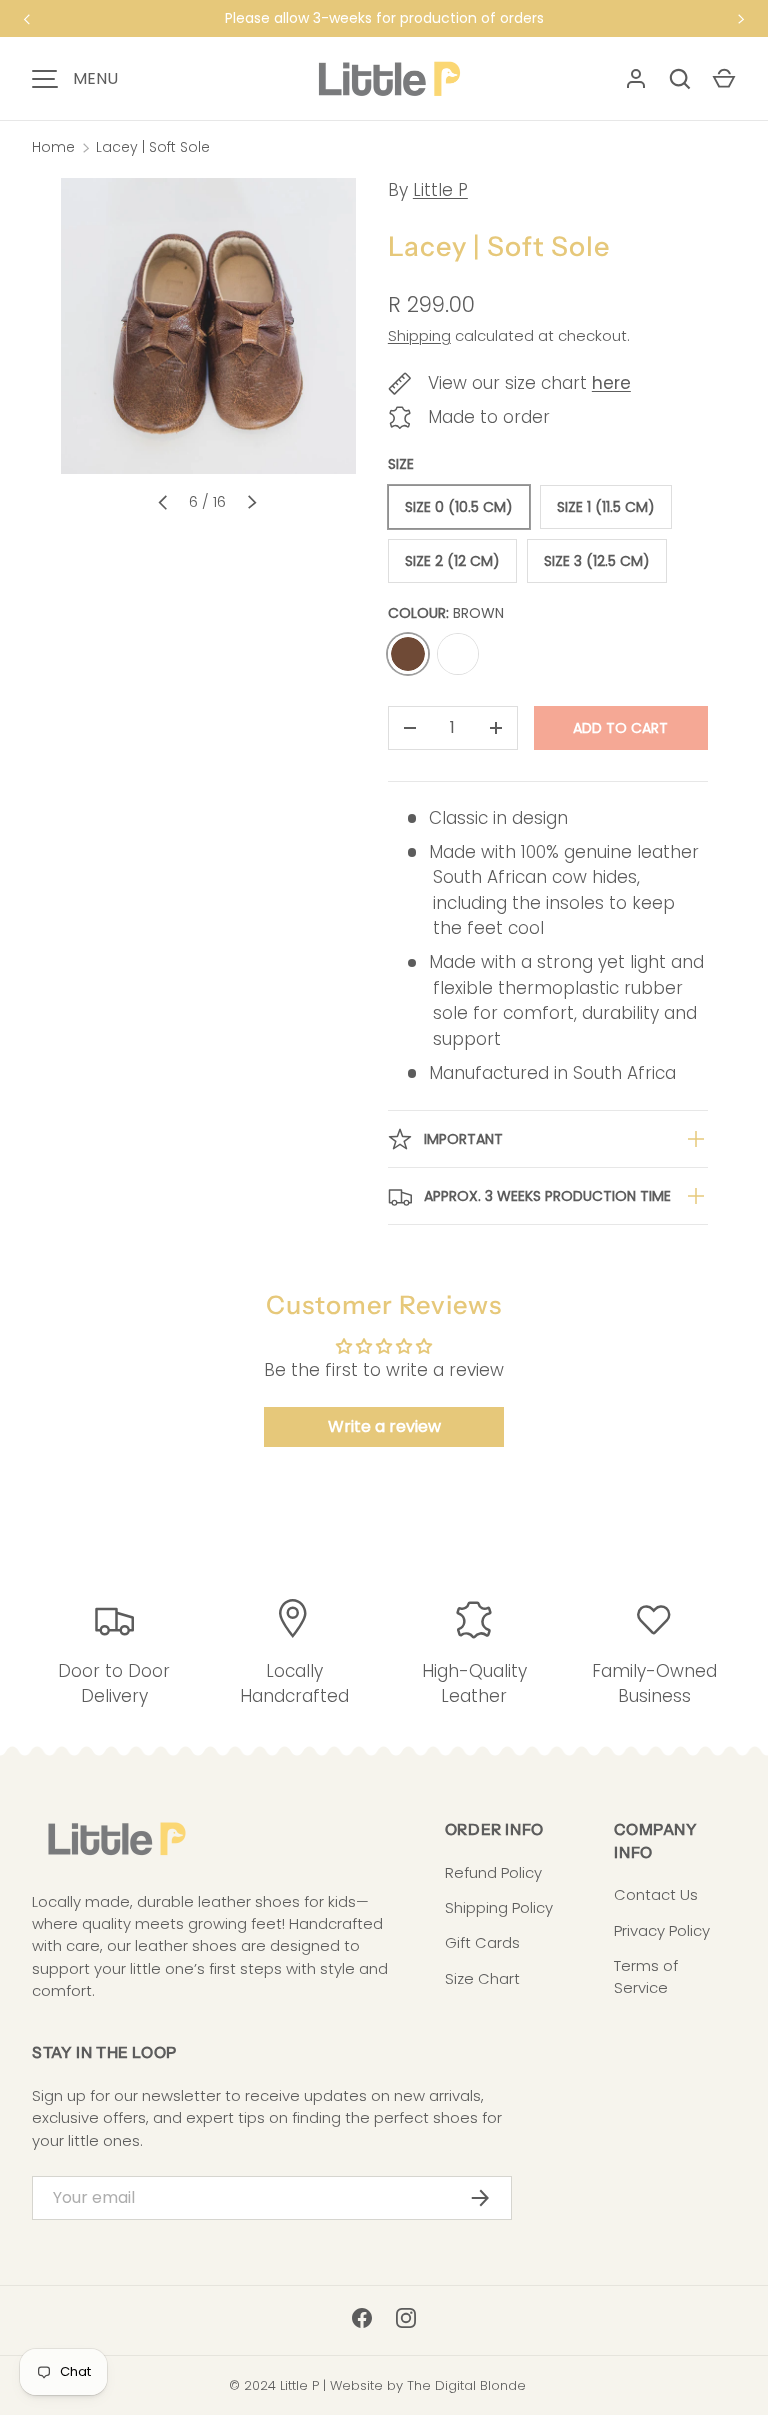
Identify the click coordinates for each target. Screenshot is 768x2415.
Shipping (419, 335)
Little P (440, 190)
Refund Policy (493, 1872)
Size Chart (482, 1978)
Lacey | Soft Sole (153, 147)
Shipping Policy (499, 1907)
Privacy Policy (662, 1930)
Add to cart (620, 728)
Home (53, 147)
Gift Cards (482, 1942)
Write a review (384, 1426)
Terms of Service (646, 1976)
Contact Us (656, 1894)
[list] (208, 326)
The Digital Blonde (466, 2385)
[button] (724, 79)
